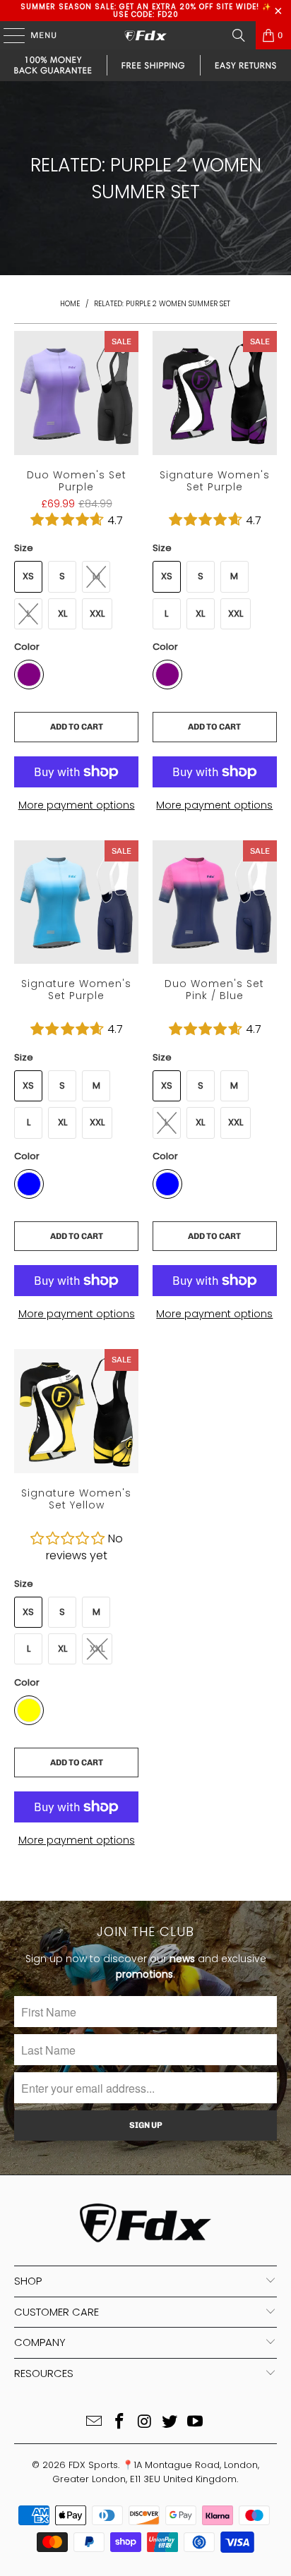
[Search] (239, 35)
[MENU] (7, 35)
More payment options (77, 805)
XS (28, 576)
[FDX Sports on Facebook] (119, 2423)
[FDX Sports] (145, 35)
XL (63, 613)
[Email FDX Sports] (95, 2423)
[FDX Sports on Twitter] (170, 2423)
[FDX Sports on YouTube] (196, 2423)
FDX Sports (93, 2465)
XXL (97, 613)
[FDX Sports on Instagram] (145, 2423)
